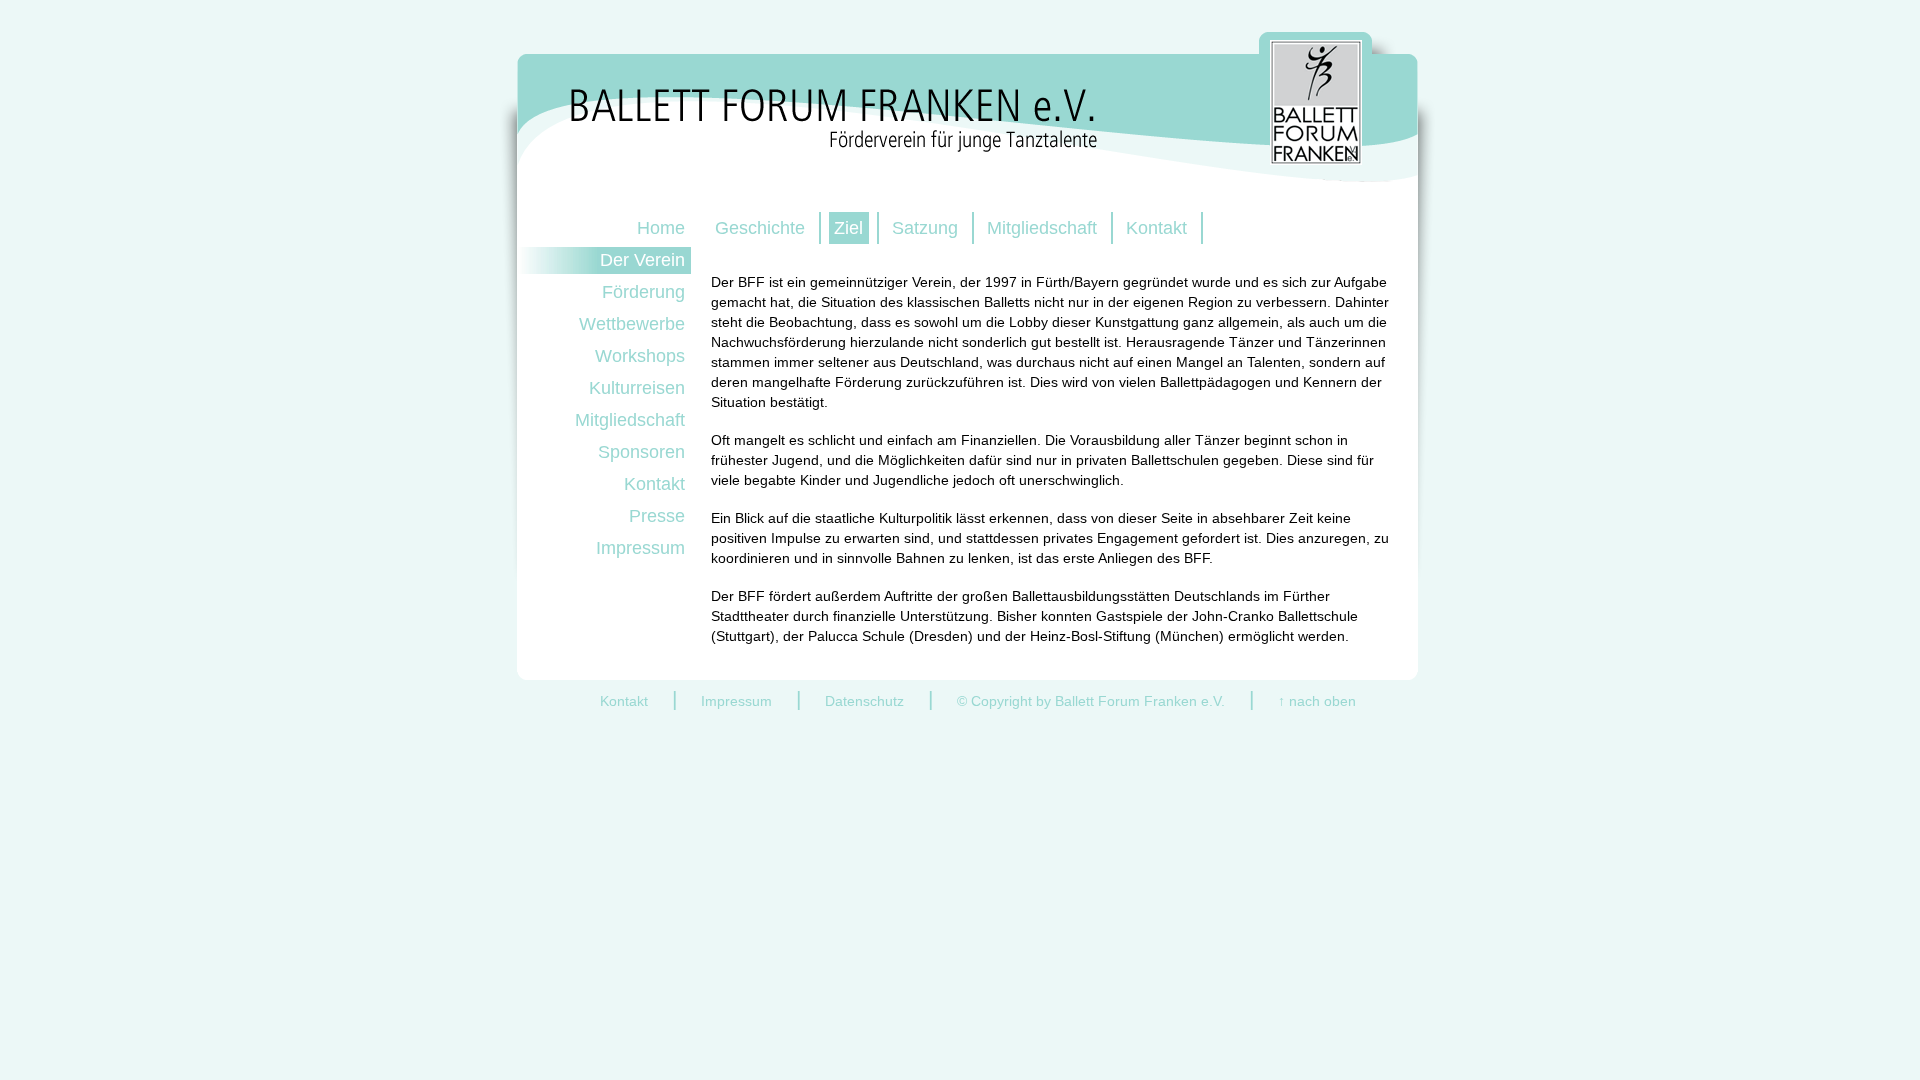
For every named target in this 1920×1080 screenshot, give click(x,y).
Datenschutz (864, 701)
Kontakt (1156, 228)
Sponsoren (641, 452)
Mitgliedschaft (1042, 228)
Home (661, 228)
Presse (657, 516)
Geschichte (760, 228)
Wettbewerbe (632, 324)
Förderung (643, 292)
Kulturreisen (637, 388)
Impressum (640, 548)
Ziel (848, 228)
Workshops (640, 356)
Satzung (925, 228)
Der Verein (642, 260)
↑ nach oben (1317, 701)
